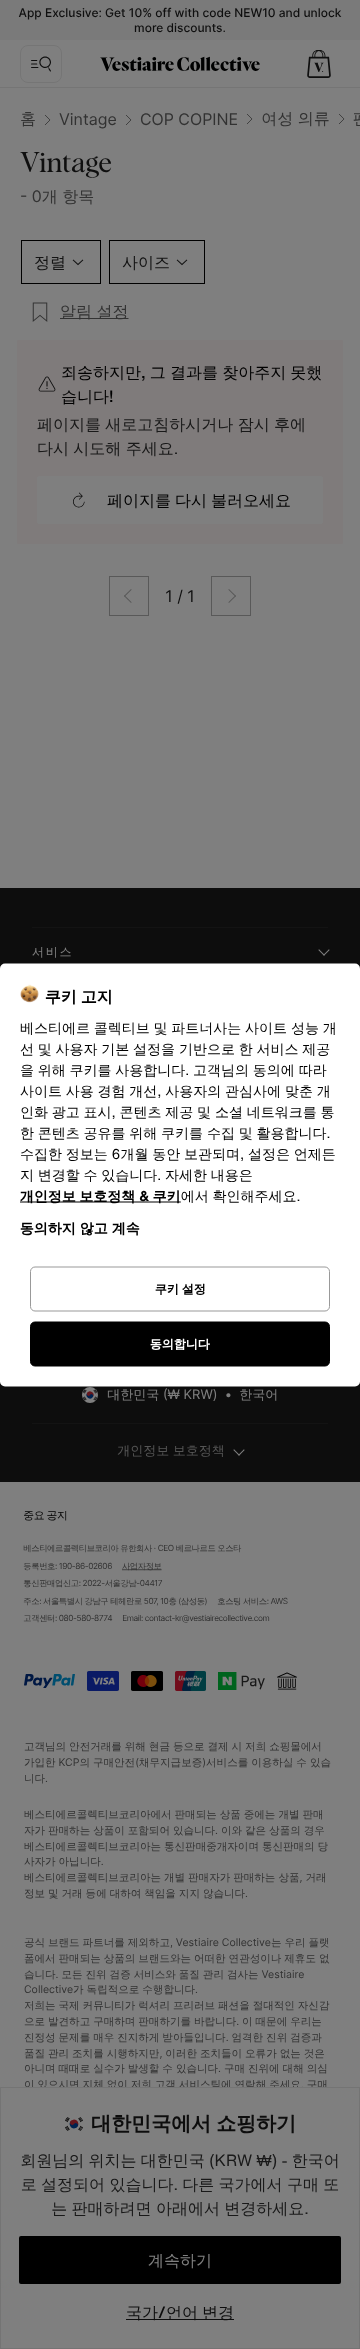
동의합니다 (180, 1343)
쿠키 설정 (180, 1288)
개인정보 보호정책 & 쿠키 (100, 1195)
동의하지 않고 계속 (80, 1226)
